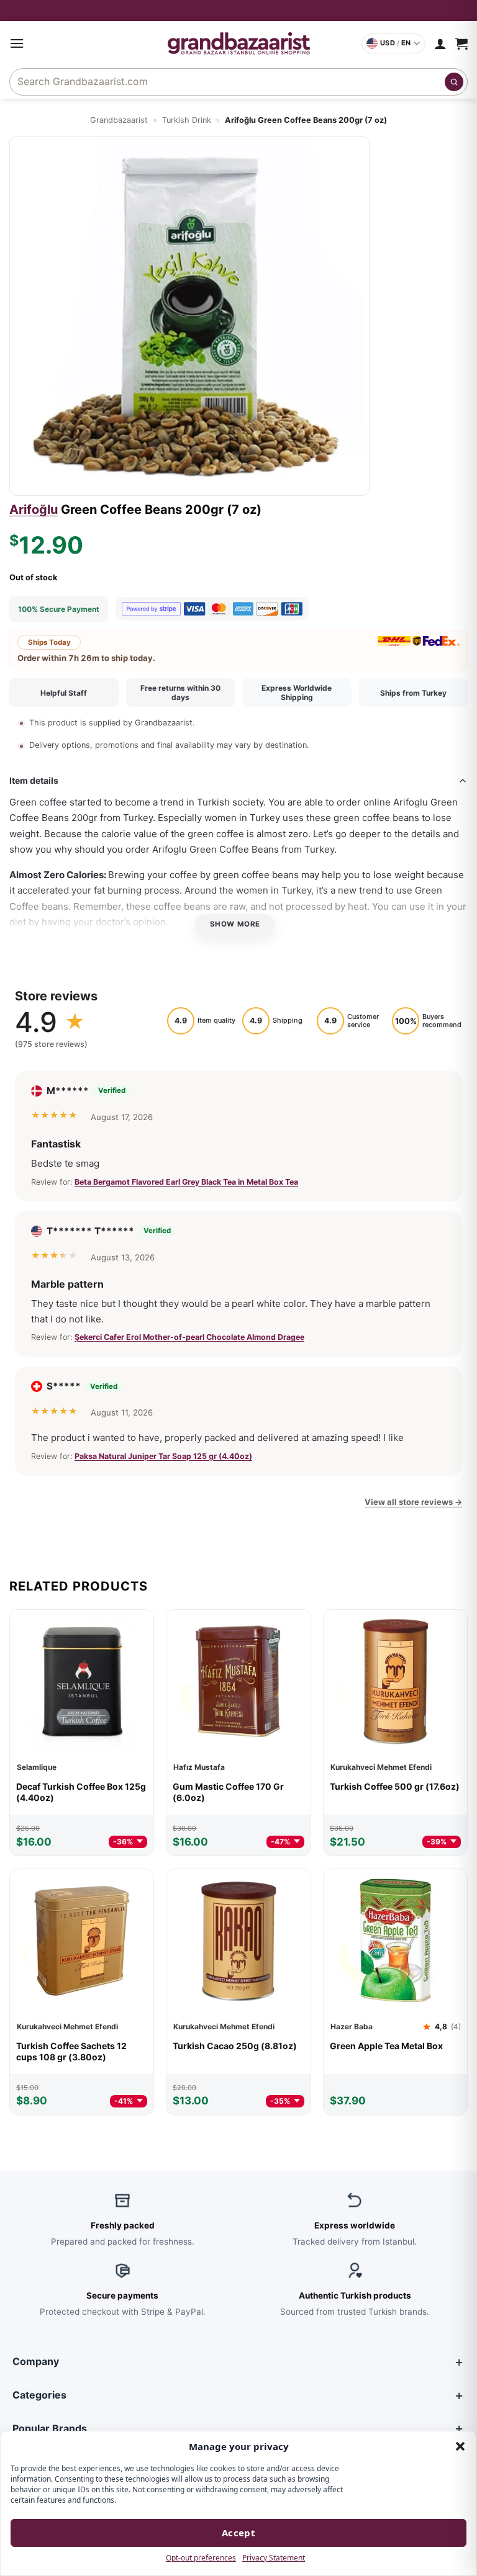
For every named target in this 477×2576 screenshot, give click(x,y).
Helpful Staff (64, 693)
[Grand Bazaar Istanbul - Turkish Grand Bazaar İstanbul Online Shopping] (239, 43)
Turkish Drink (187, 120)
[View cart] (461, 43)
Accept (239, 2533)
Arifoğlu (34, 509)
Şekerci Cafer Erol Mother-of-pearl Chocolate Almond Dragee (189, 1337)
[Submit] (454, 82)
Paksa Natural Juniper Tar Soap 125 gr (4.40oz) (163, 1456)
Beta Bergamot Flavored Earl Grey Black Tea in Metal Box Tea (186, 1182)
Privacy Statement (274, 2558)
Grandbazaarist (119, 120)
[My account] (440, 43)
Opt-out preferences (201, 2558)
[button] (460, 2446)
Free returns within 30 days (180, 693)
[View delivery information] (238, 11)
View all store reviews (413, 1502)
